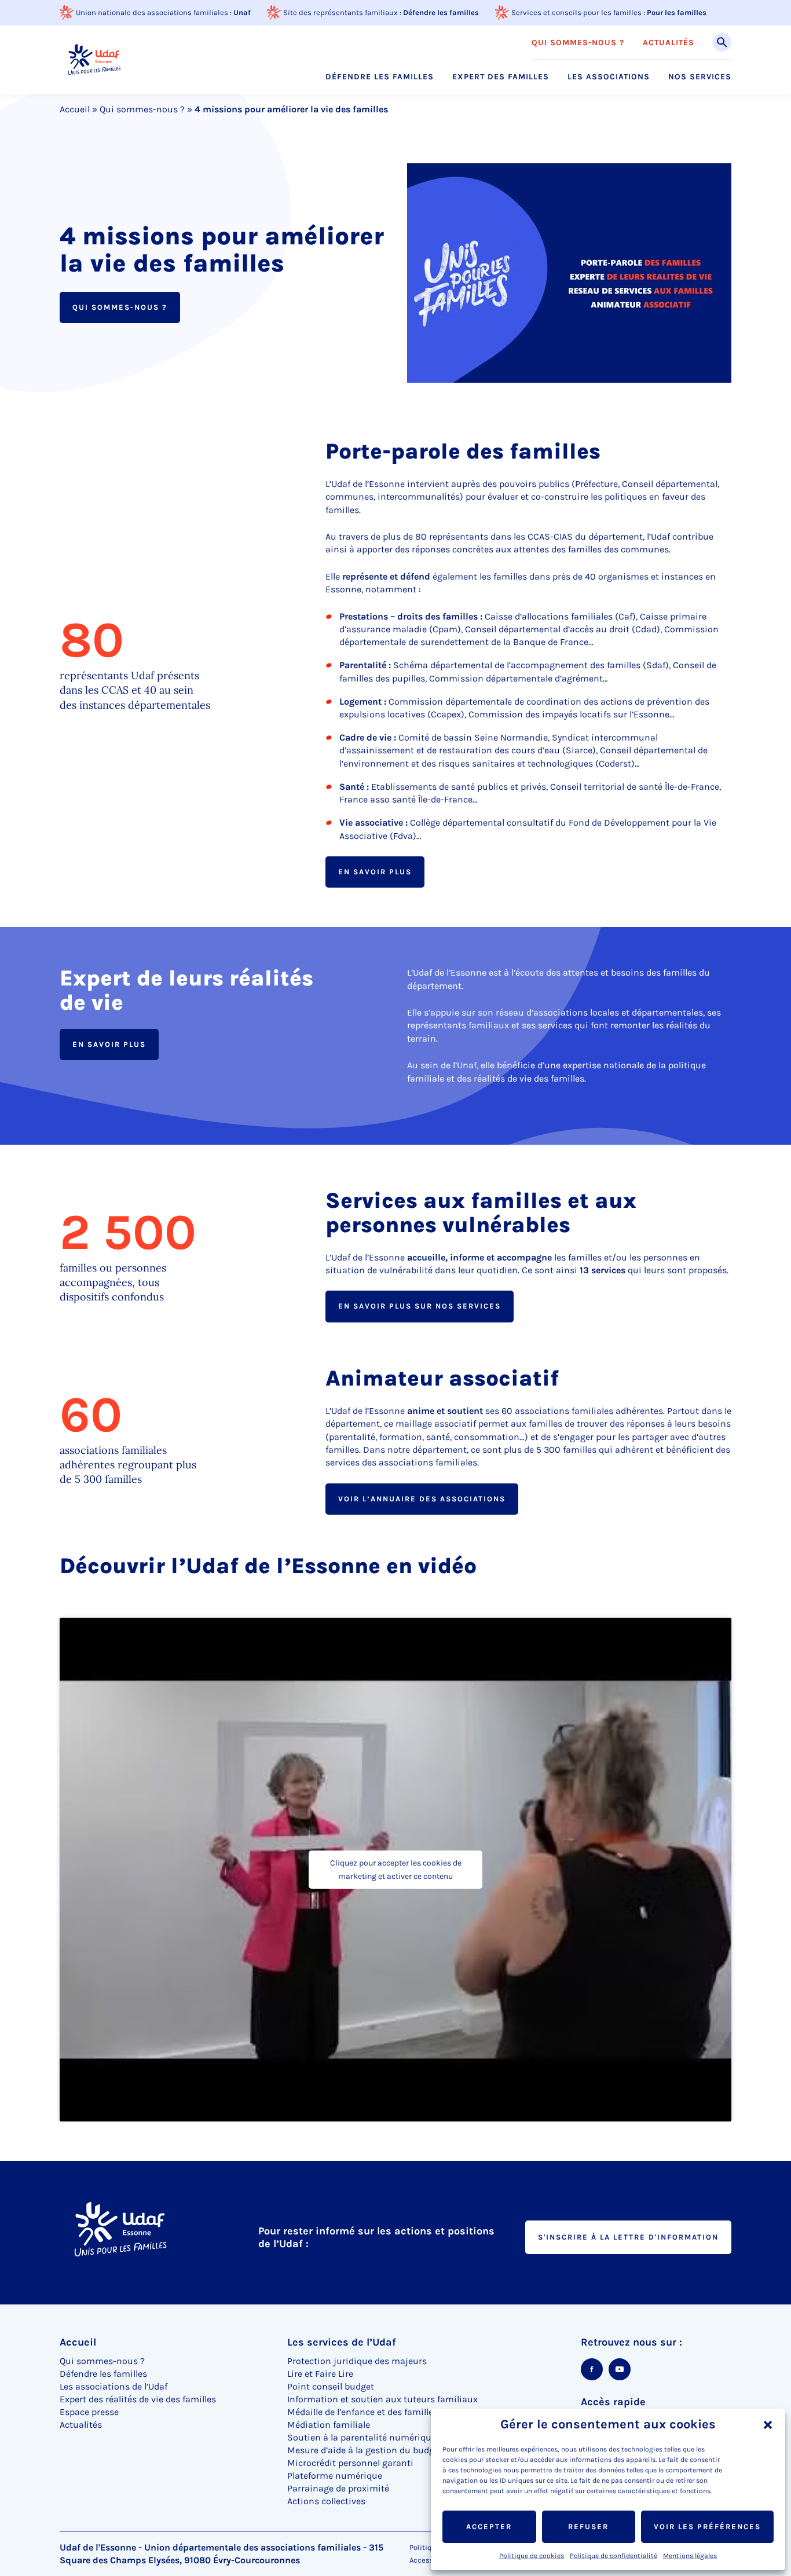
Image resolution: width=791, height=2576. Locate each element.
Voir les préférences (707, 2526)
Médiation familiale (329, 2425)
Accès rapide (613, 2402)
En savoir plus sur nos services (420, 1306)
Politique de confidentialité (614, 2556)
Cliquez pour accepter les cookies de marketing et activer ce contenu (396, 1870)
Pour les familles (677, 12)
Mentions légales (690, 2556)
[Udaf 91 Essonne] (94, 59)
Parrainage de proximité (338, 2488)
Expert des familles (501, 77)
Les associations (609, 77)
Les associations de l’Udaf (113, 2386)
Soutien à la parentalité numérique (362, 2437)
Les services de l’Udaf (342, 2342)
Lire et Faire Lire (320, 2374)
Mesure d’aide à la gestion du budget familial (382, 2450)
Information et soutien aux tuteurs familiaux (382, 2399)
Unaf (242, 12)
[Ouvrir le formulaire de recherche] (722, 42)
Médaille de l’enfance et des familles (362, 2412)
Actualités (669, 43)
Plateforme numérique (335, 2476)
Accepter (489, 2526)
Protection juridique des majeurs (357, 2361)
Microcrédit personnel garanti (350, 2463)
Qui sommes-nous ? (578, 43)
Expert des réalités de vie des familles (138, 2399)
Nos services (700, 77)
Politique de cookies (532, 2556)
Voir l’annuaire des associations (422, 1499)
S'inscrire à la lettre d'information (628, 2237)
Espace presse (89, 2412)
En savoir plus (375, 872)
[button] (768, 2425)
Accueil (75, 109)
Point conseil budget (331, 2386)
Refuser (588, 2526)
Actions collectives (326, 2501)
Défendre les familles (441, 12)
